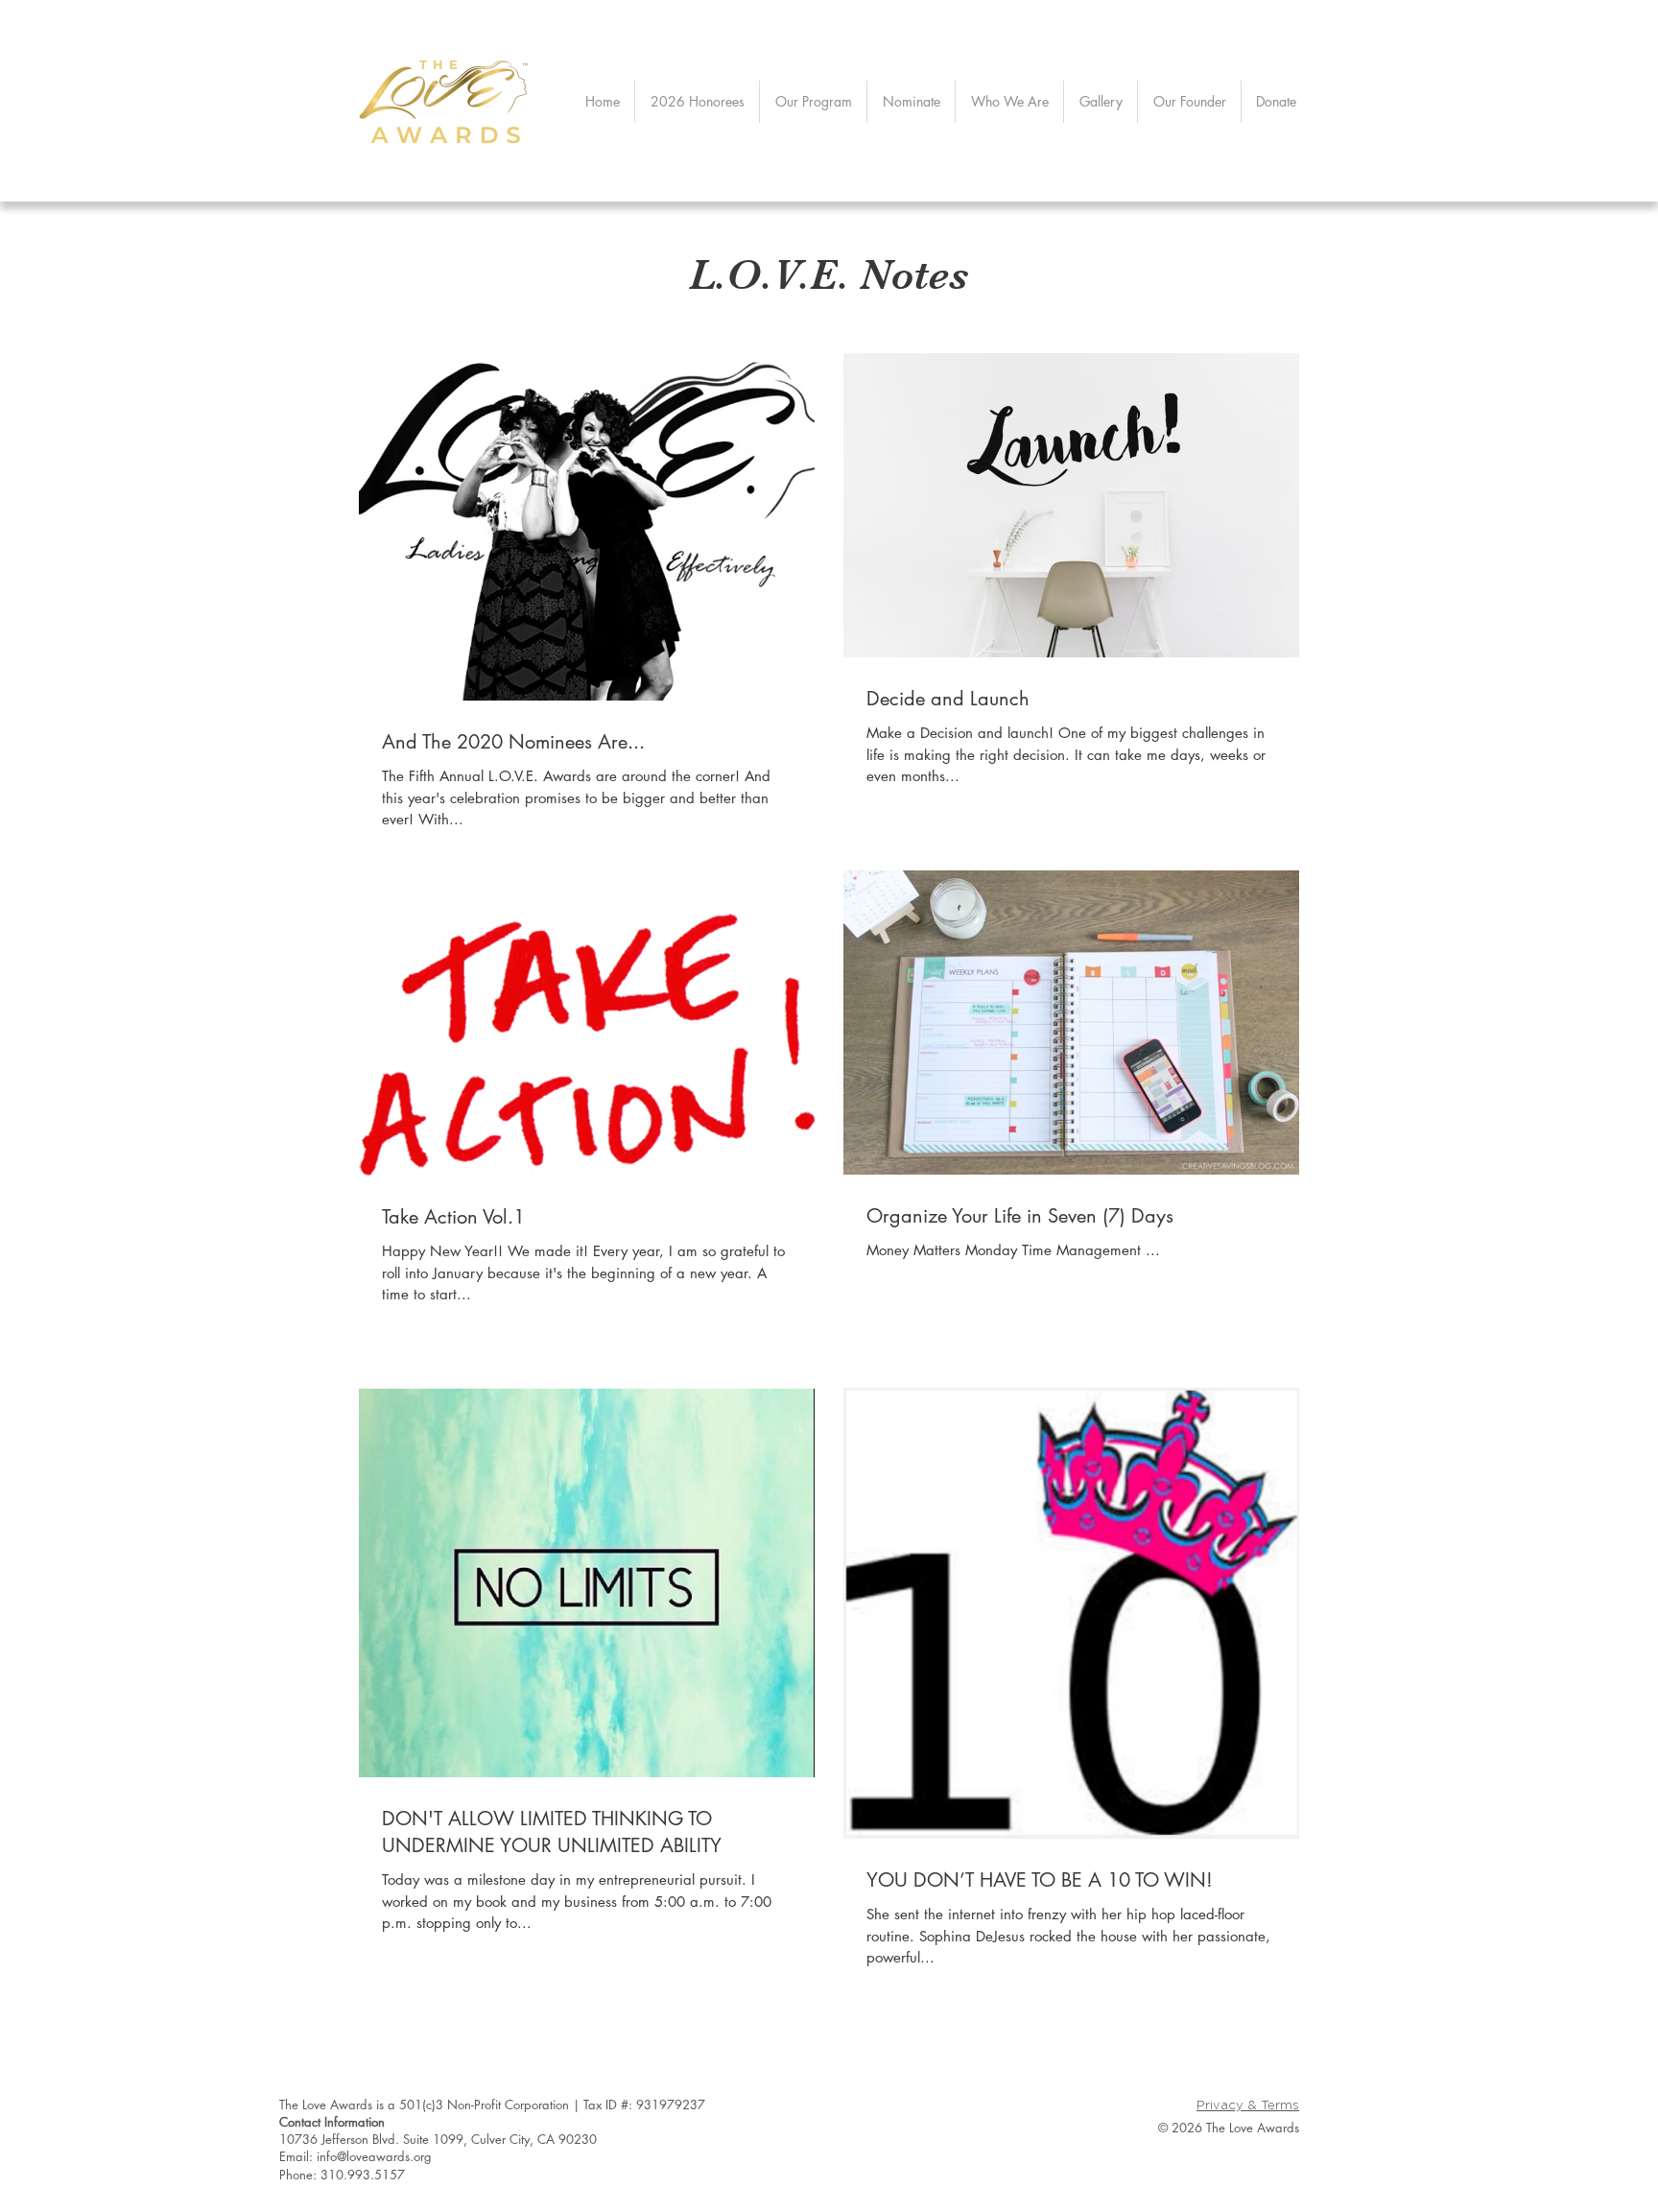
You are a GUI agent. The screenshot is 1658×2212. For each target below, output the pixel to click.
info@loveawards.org (374, 2156)
